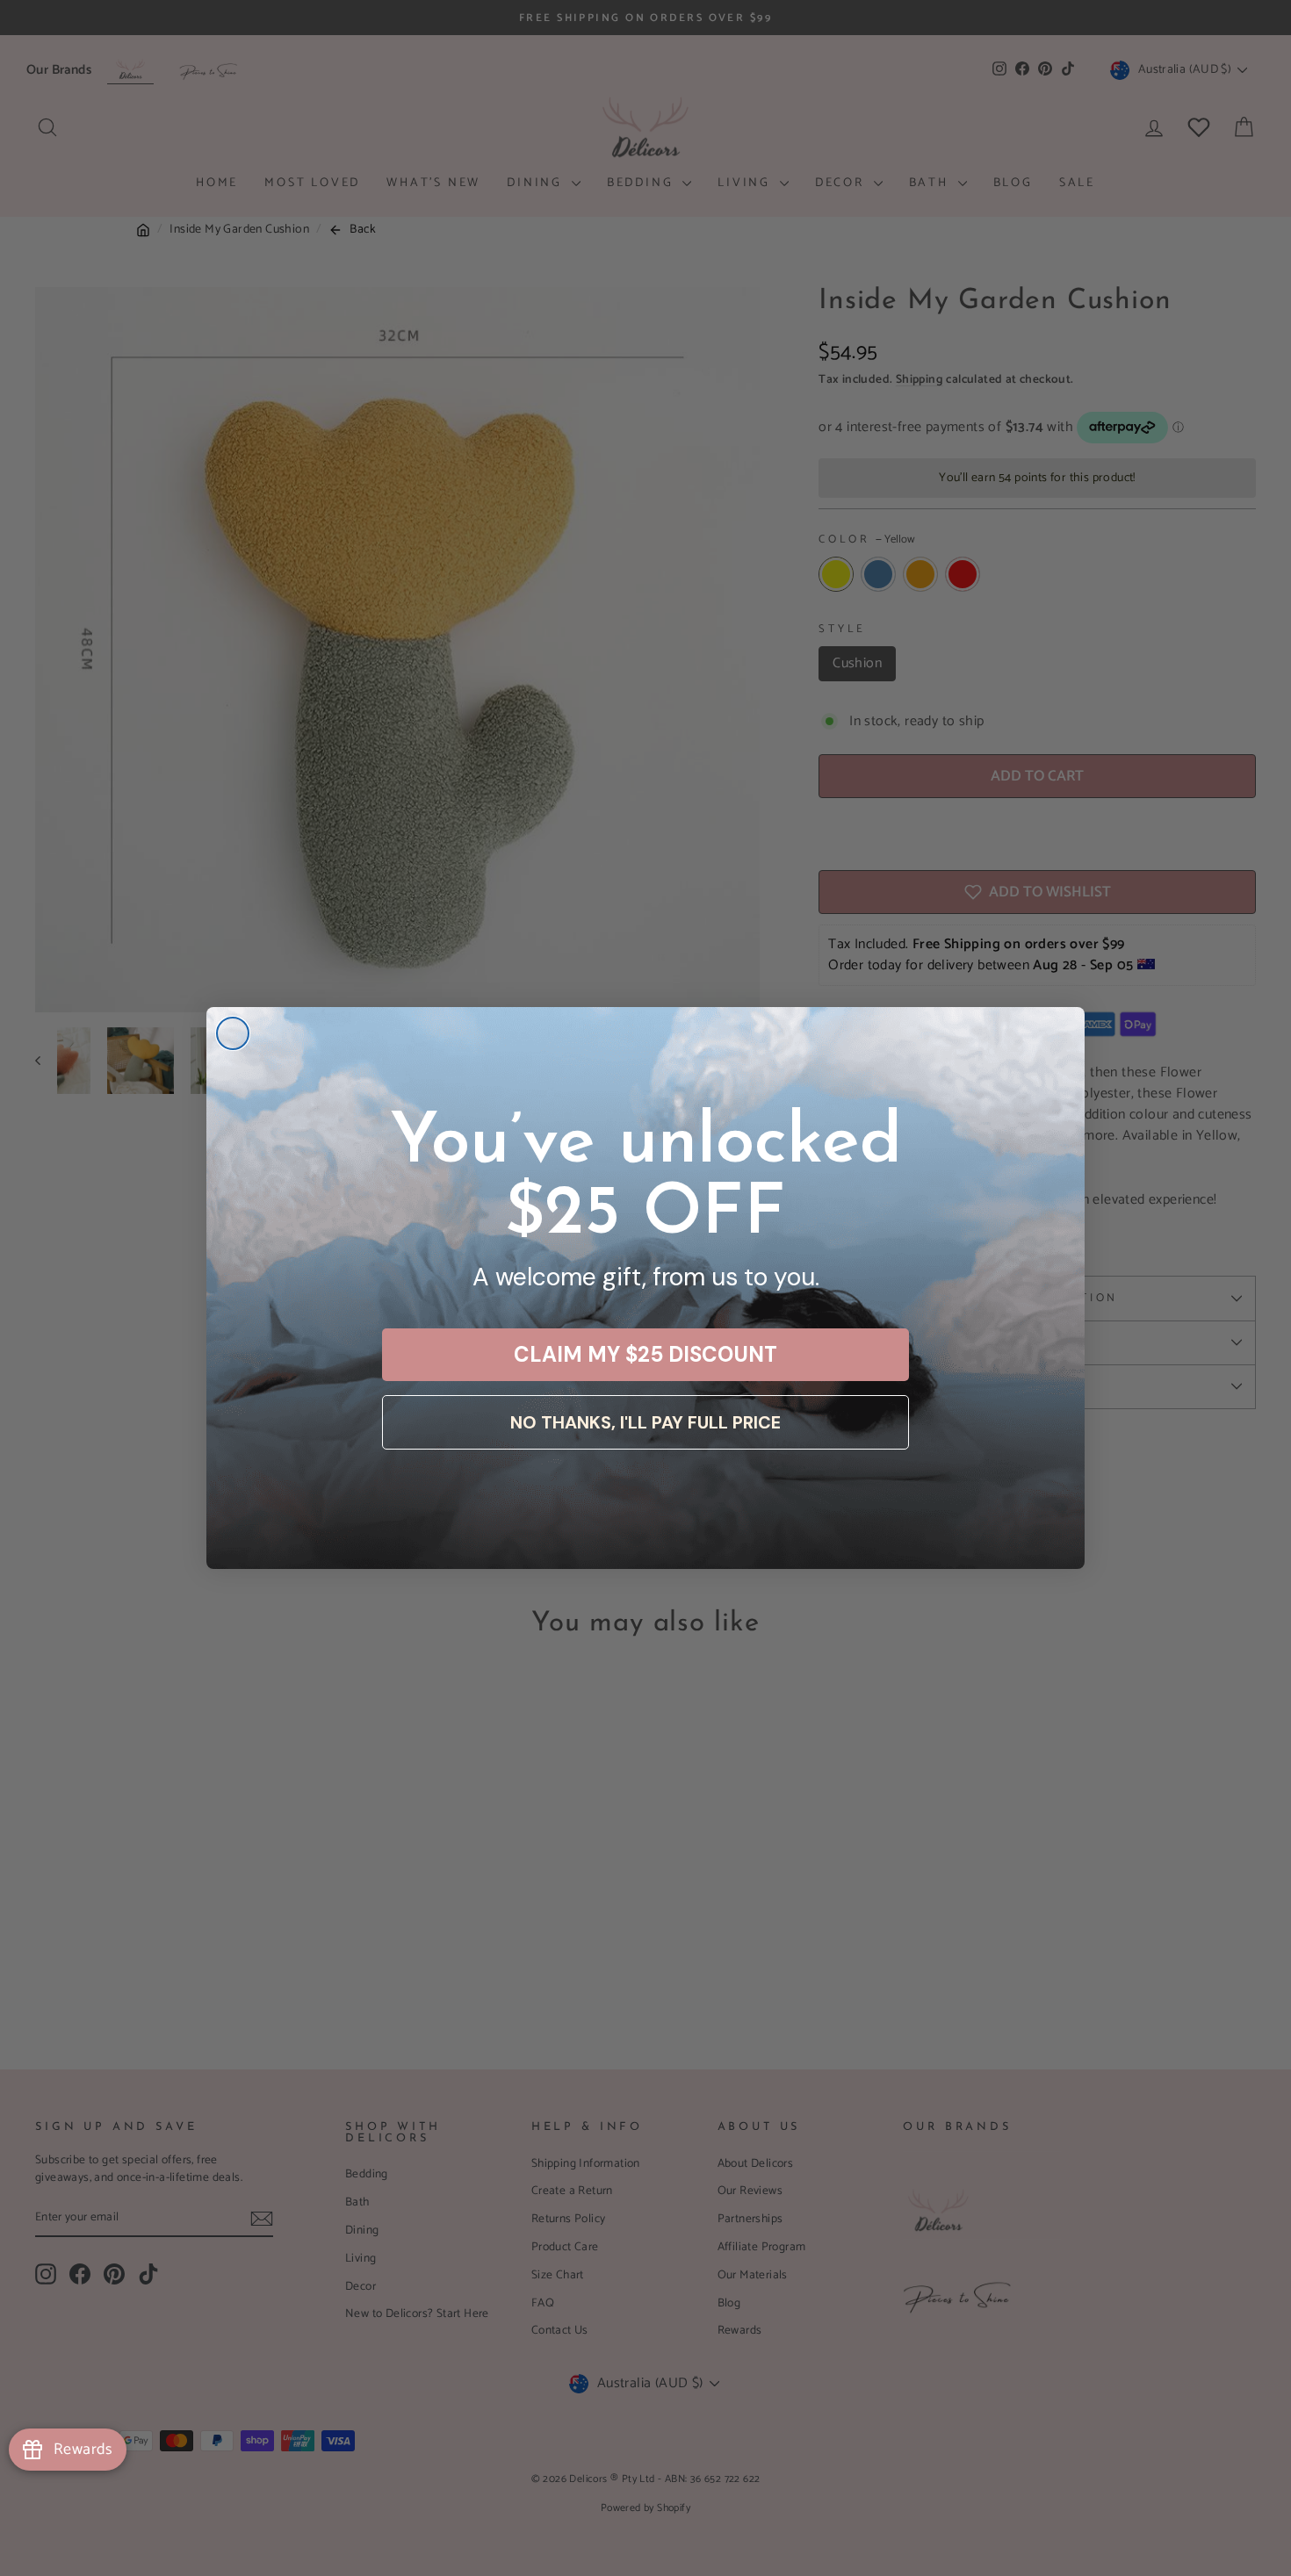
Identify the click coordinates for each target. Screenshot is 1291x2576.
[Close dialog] (233, 1033)
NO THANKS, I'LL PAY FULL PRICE (645, 1422)
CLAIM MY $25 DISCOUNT (645, 1354)
